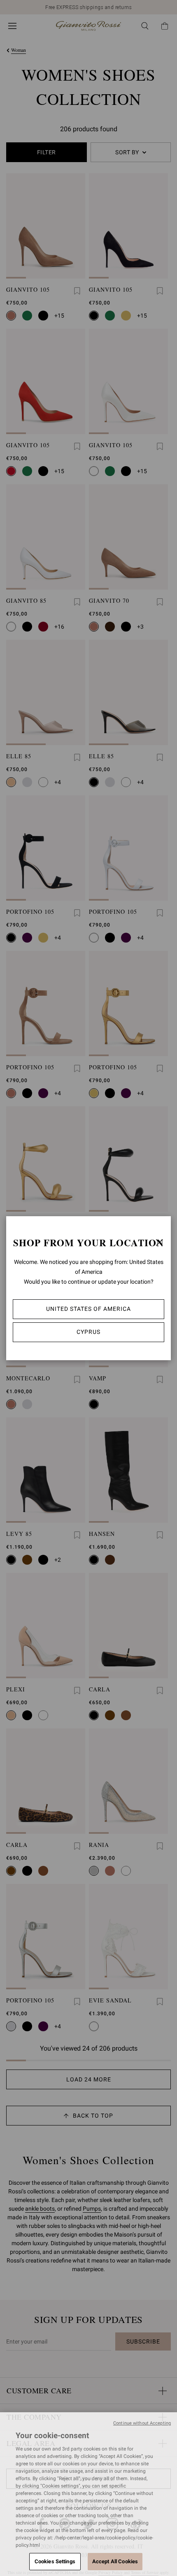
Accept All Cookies (115, 2561)
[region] (88, 2494)
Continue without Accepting (142, 2423)
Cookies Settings (55, 2561)
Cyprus (88, 1332)
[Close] (159, 1243)
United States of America (88, 1309)
